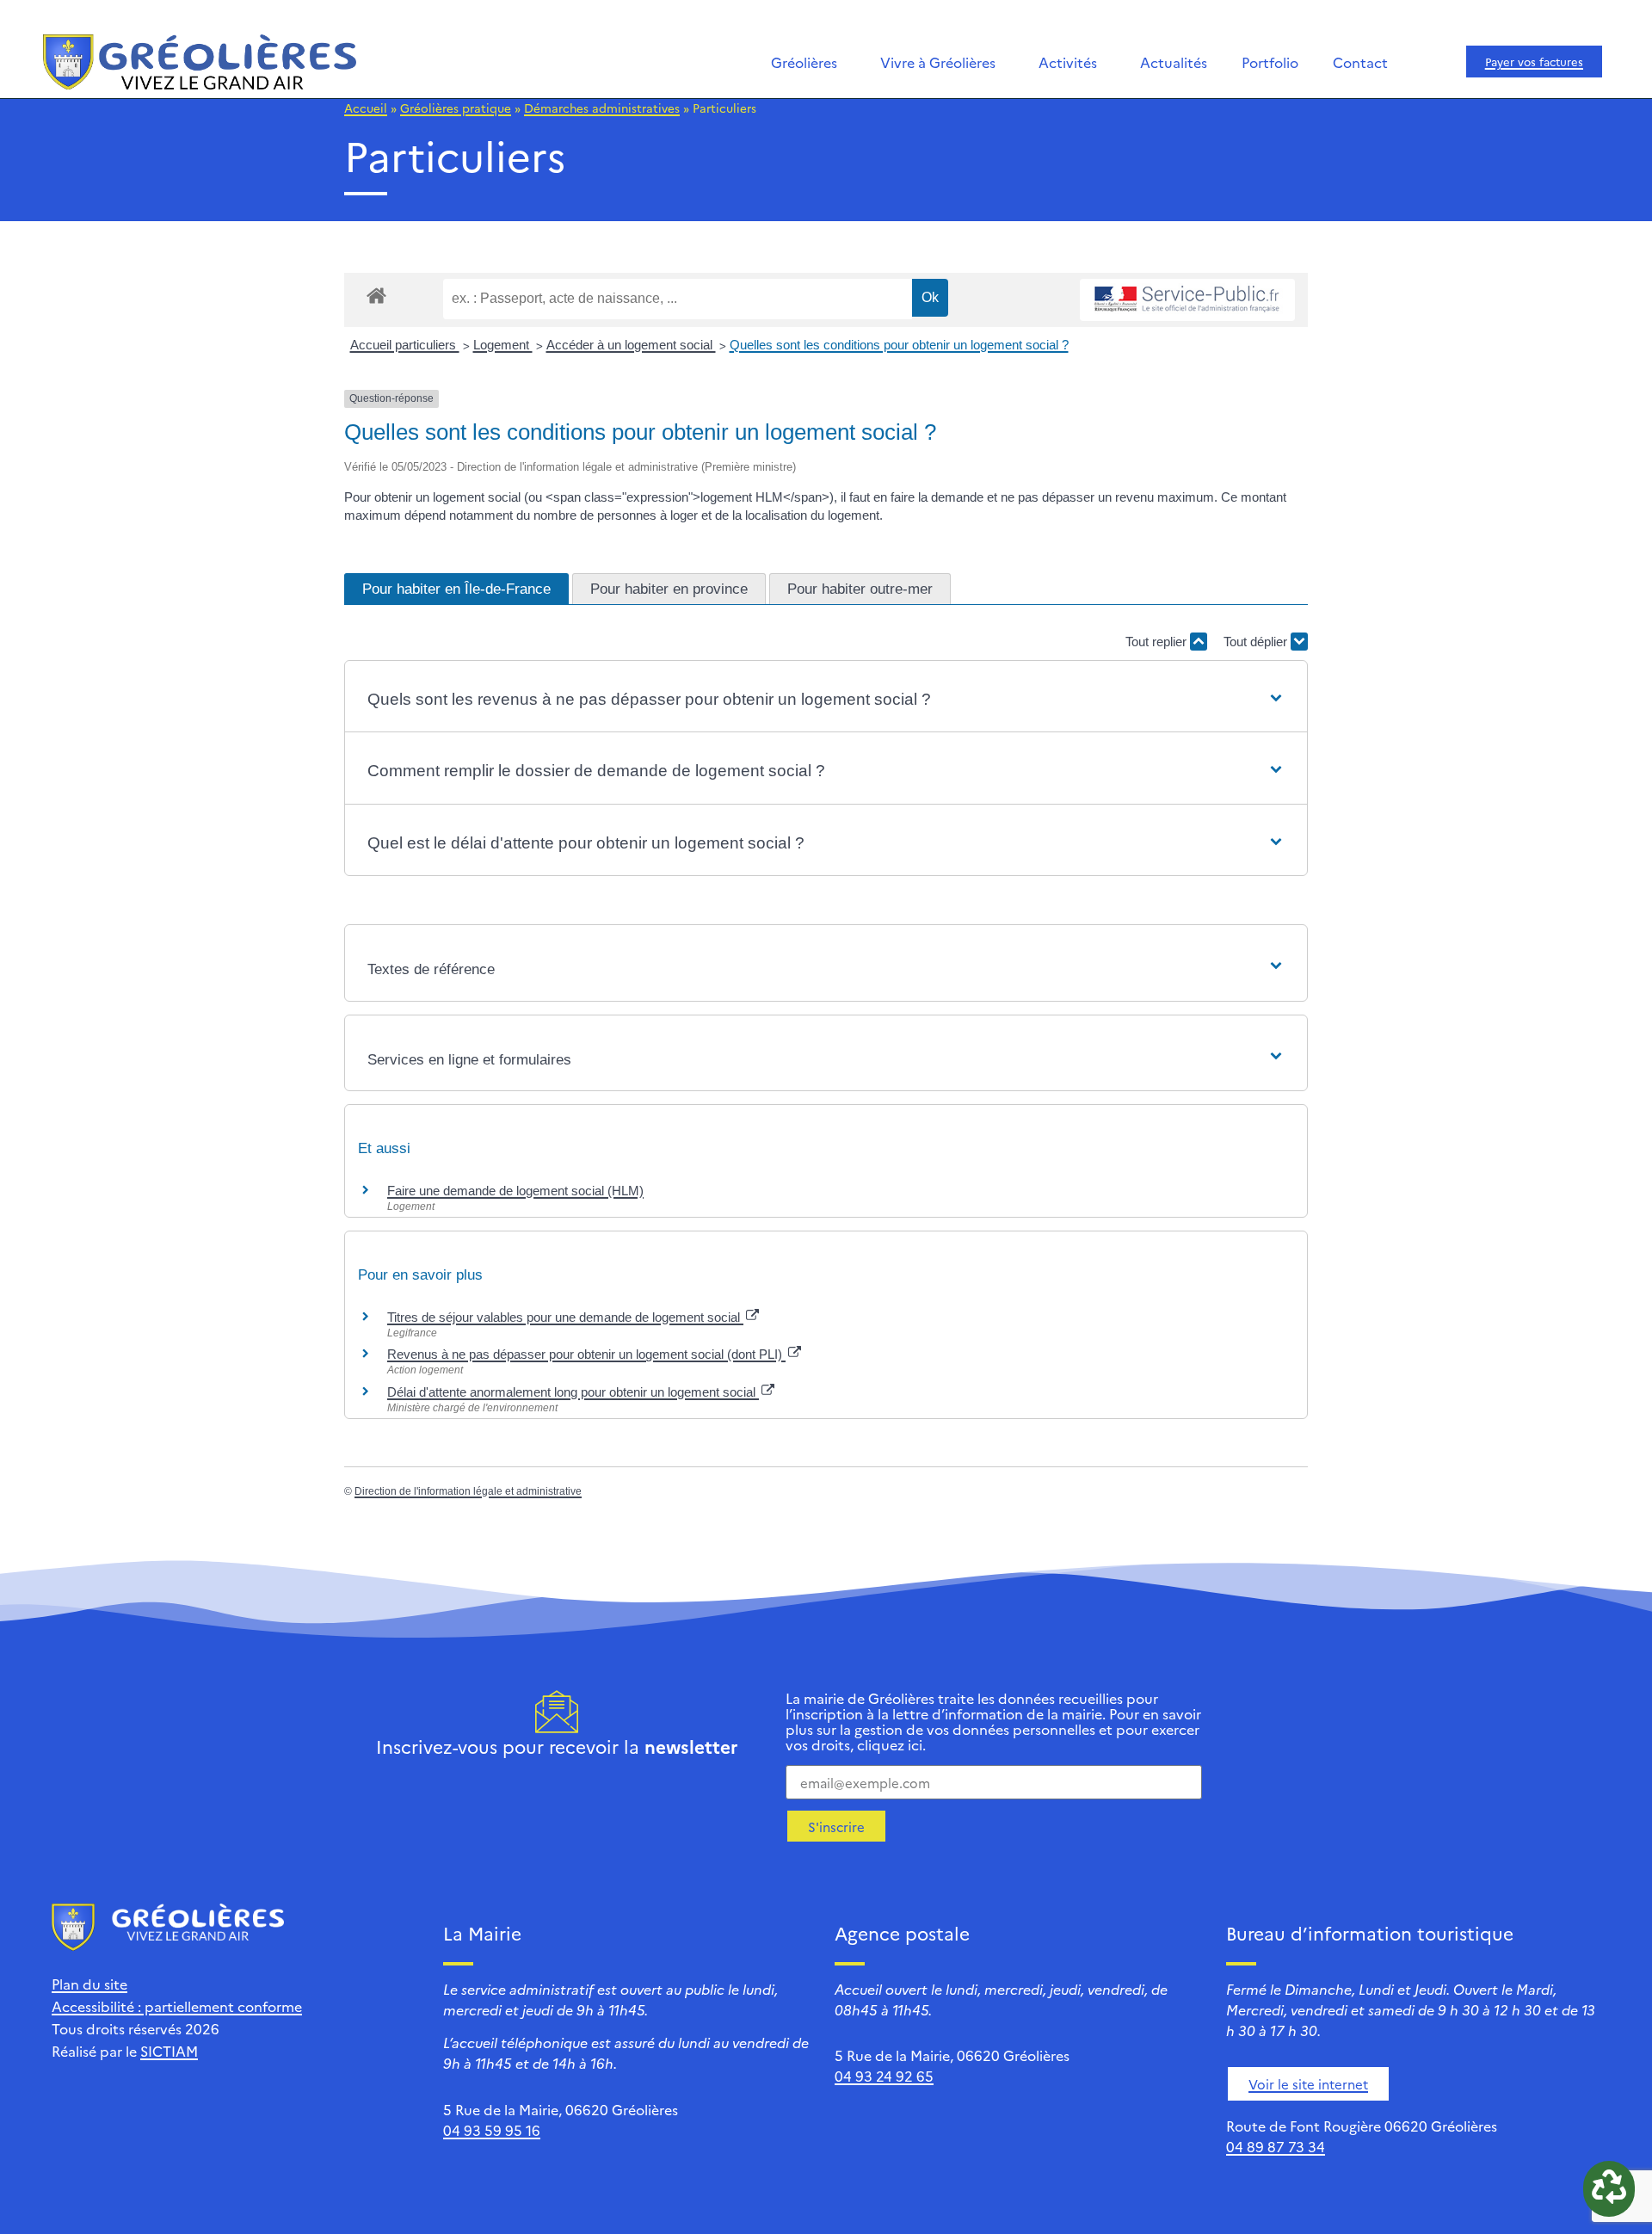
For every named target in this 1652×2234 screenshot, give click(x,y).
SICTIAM (169, 2051)
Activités (1068, 62)
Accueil (366, 108)
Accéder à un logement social (631, 345)
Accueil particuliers (405, 345)
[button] (826, 700)
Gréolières (804, 62)
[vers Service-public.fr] (1187, 300)
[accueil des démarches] (376, 295)
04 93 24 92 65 (884, 2076)
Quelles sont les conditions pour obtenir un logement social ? (899, 345)
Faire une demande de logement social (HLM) (515, 1191)
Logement (503, 345)
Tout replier (1158, 642)
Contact (1360, 62)
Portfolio (1270, 62)
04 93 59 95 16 (492, 2130)
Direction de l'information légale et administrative (468, 1491)
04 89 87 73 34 (1276, 2146)
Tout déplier (1257, 642)
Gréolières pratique (456, 108)
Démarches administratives (602, 108)
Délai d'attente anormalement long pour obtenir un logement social (573, 1392)
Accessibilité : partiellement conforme (177, 2006)
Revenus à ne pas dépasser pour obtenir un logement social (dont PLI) (586, 1354)
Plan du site (89, 1984)
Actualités (1174, 62)
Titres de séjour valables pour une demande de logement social (565, 1317)
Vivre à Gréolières (938, 62)
